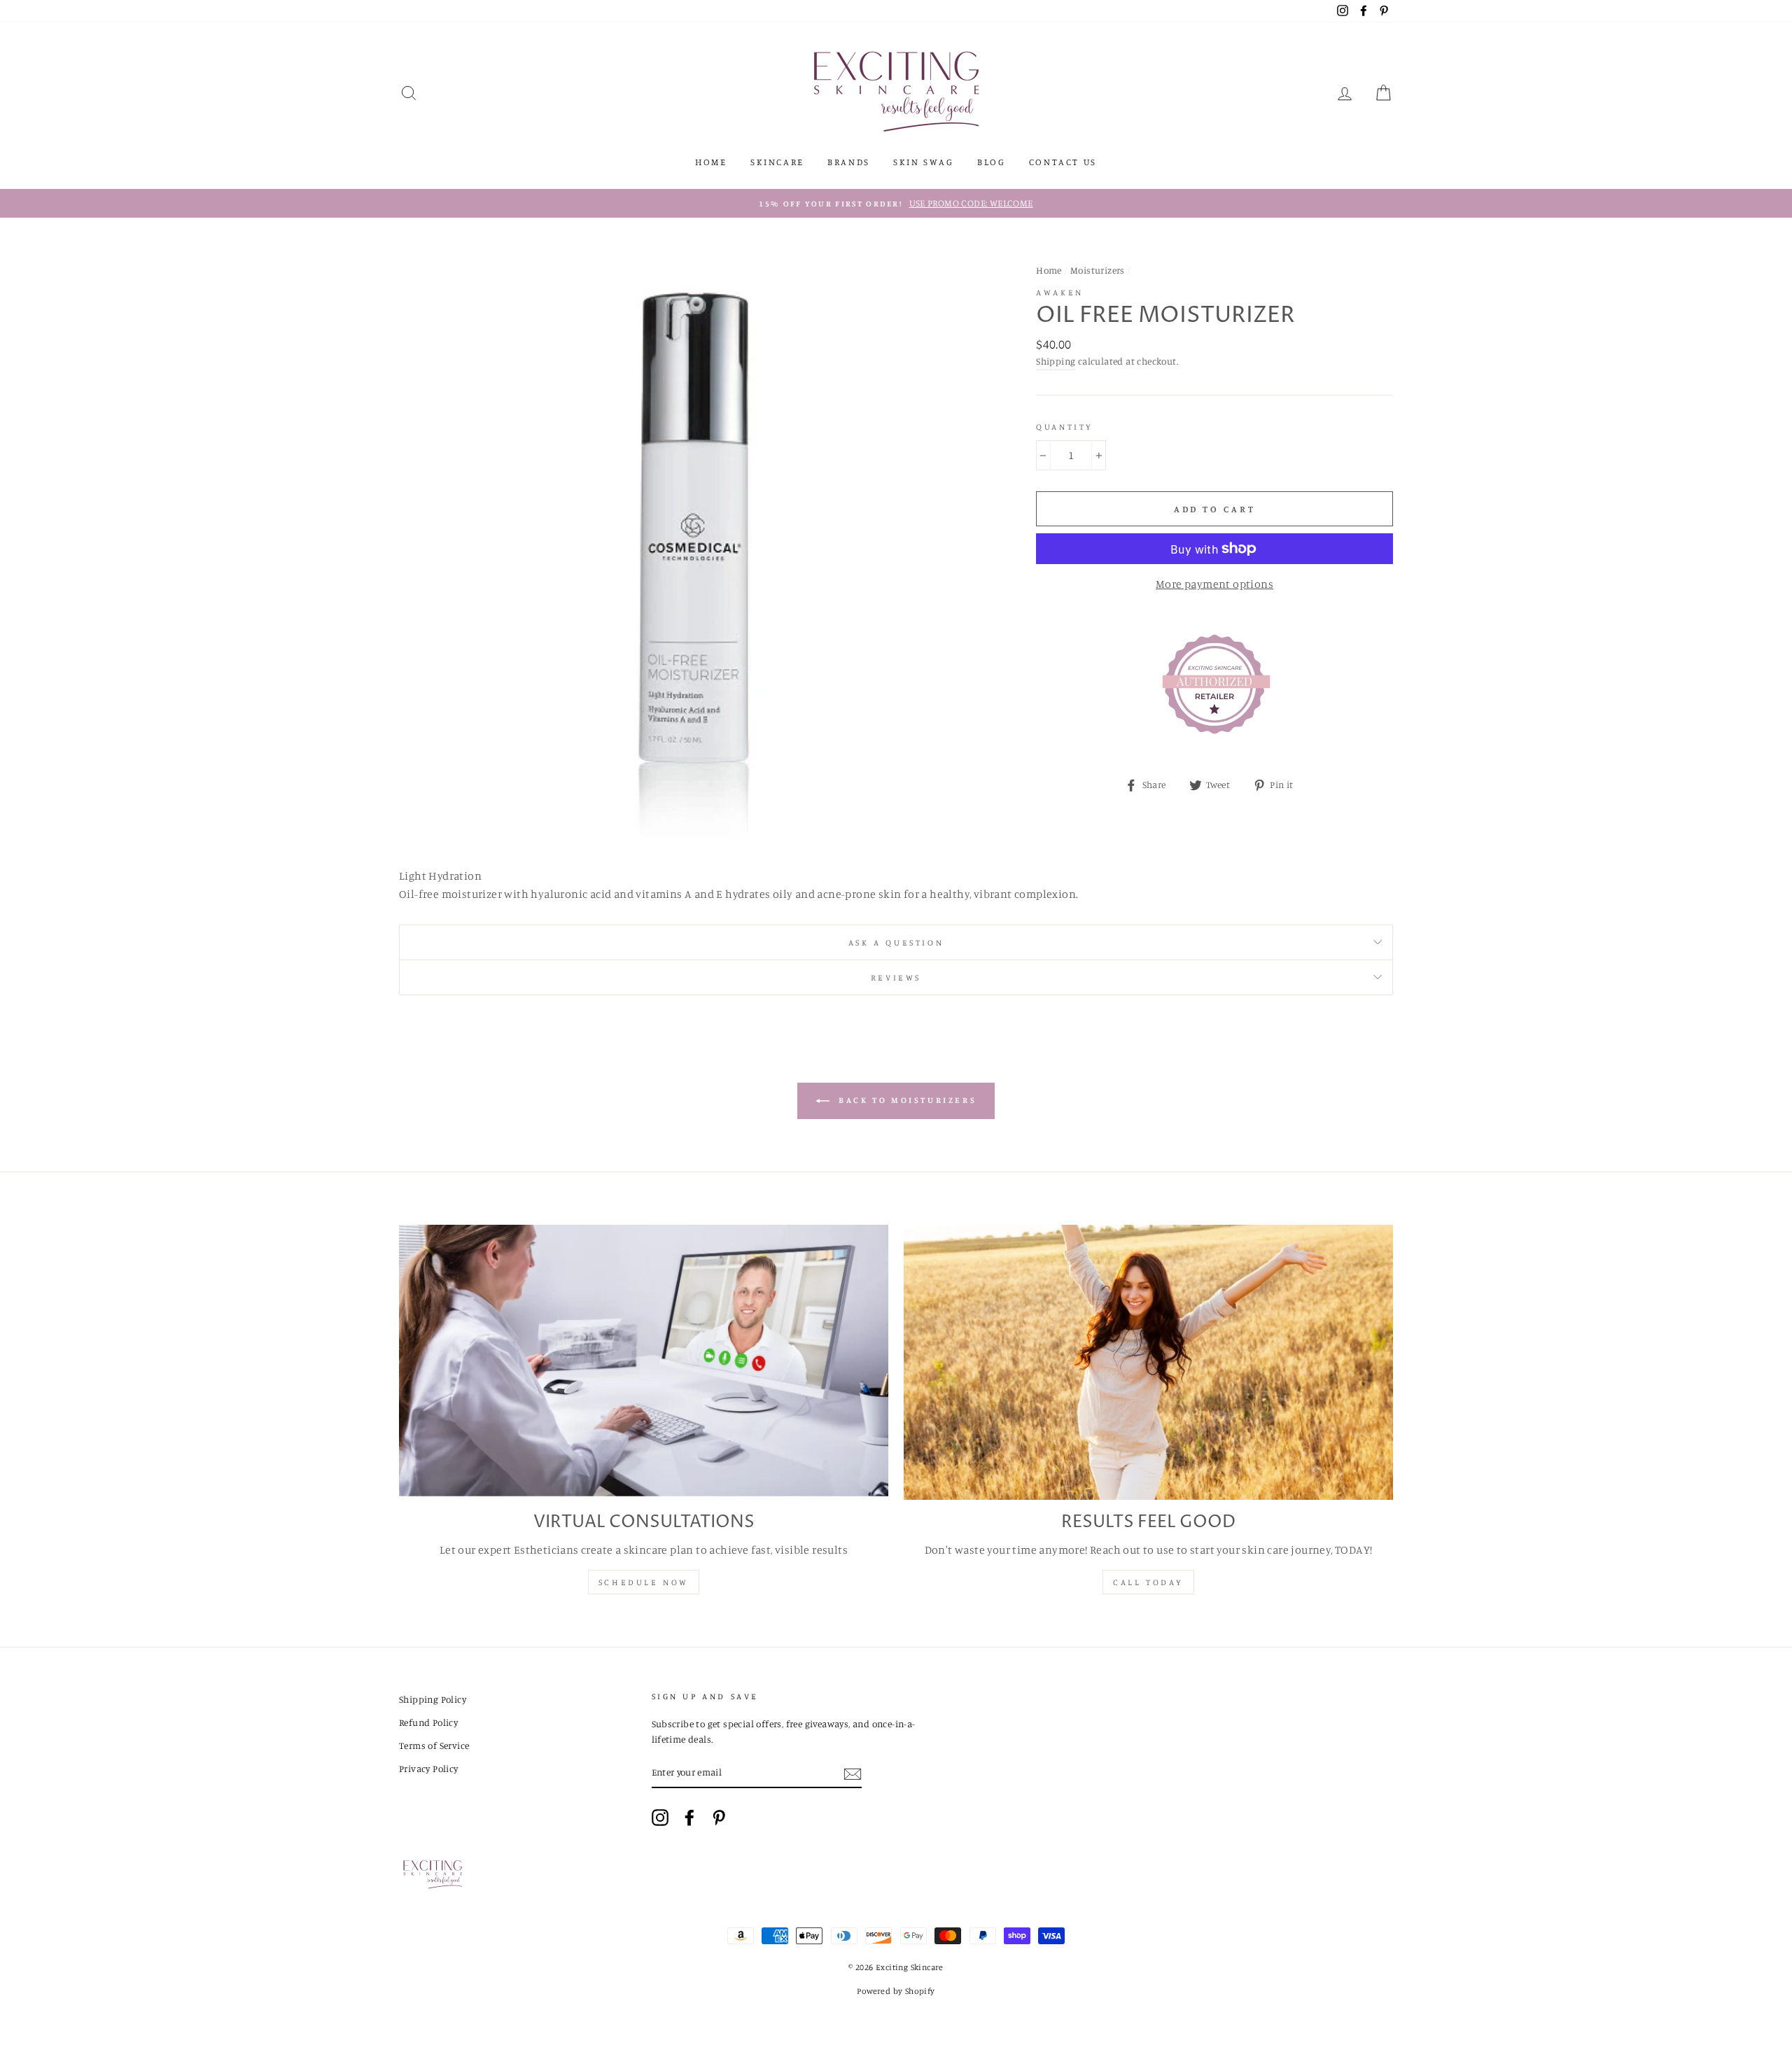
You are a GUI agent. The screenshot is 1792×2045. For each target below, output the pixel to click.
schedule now (644, 1582)
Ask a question (896, 942)
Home (1049, 270)
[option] (896, 204)
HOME (711, 162)
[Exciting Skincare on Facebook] (689, 1818)
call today (1148, 1582)
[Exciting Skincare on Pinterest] (719, 1818)
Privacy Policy (429, 1769)
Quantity (1065, 427)
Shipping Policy (433, 1699)
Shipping (1056, 361)
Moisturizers (1098, 270)
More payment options (1214, 584)
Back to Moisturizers (906, 1100)
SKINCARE (777, 162)
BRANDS (849, 162)
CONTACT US (1063, 162)
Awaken (1060, 292)
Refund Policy (428, 1722)
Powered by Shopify (896, 1991)
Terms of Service (434, 1745)
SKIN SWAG (923, 162)
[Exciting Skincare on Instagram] (660, 1818)
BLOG (991, 162)
